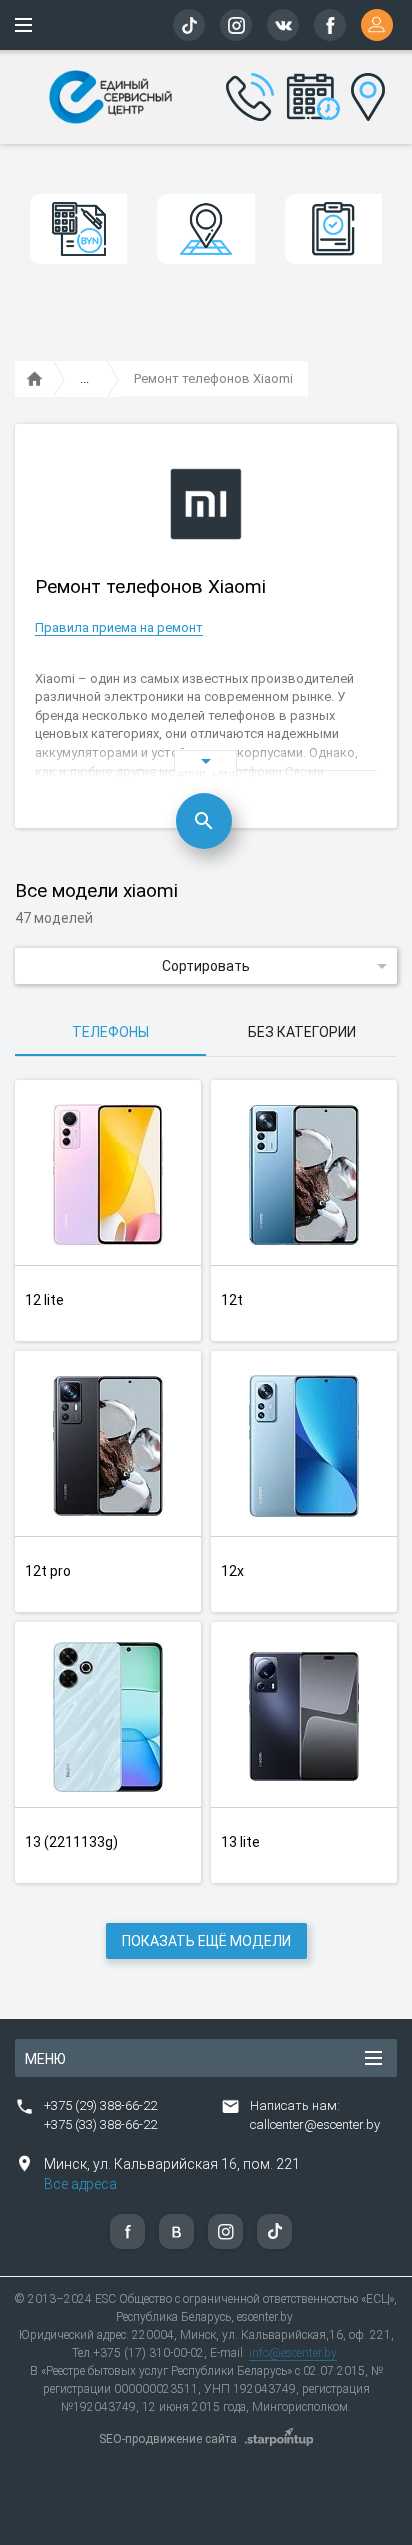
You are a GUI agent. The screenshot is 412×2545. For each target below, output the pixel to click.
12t (232, 1300)
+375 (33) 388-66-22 (100, 2124)
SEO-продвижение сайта (168, 2439)
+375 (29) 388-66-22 (100, 2105)
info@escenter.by (293, 2353)
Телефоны (110, 1032)
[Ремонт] (84, 380)
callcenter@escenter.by (315, 2124)
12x (232, 1571)
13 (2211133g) (71, 1842)
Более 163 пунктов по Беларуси (363, 94)
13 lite (240, 1842)
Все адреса (80, 2184)
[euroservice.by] (35, 380)
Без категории (302, 1032)
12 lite (44, 1300)
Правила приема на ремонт (119, 627)
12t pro (48, 1571)
